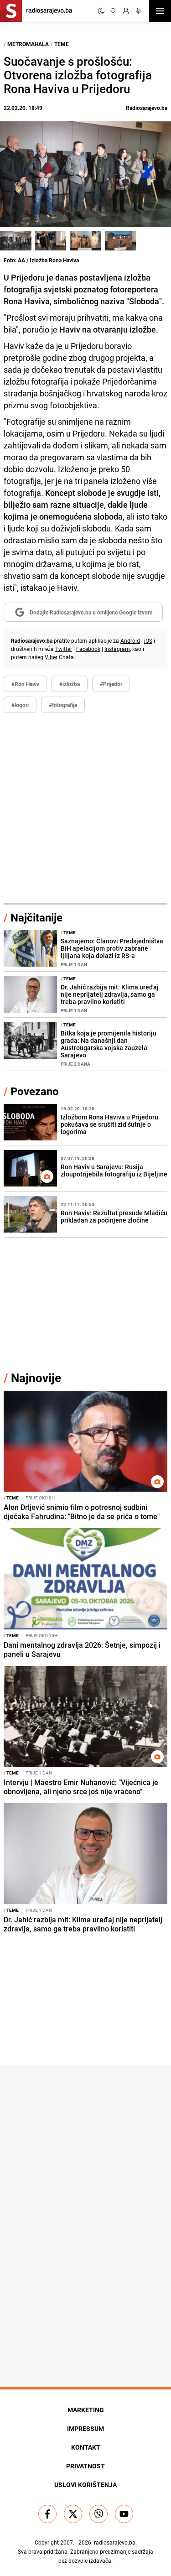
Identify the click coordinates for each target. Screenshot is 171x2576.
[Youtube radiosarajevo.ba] (124, 2514)
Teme (62, 44)
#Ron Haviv (25, 684)
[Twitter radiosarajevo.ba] (73, 2514)
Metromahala (28, 44)
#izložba (70, 684)
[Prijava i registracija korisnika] (126, 11)
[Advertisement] (85, 809)
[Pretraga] (114, 11)
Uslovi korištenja (85, 2485)
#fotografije (63, 705)
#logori (20, 705)
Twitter (64, 649)
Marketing (86, 2410)
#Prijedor (111, 684)
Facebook (88, 649)
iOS (148, 640)
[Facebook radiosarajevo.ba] (47, 2514)
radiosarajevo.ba (115, 2542)
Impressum (85, 2428)
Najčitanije (36, 917)
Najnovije (36, 1378)
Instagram (117, 649)
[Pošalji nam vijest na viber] (98, 2514)
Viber (51, 657)
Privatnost (85, 2466)
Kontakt (86, 2447)
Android (130, 640)
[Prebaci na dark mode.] (101, 11)
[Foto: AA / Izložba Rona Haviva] (16, 240)
